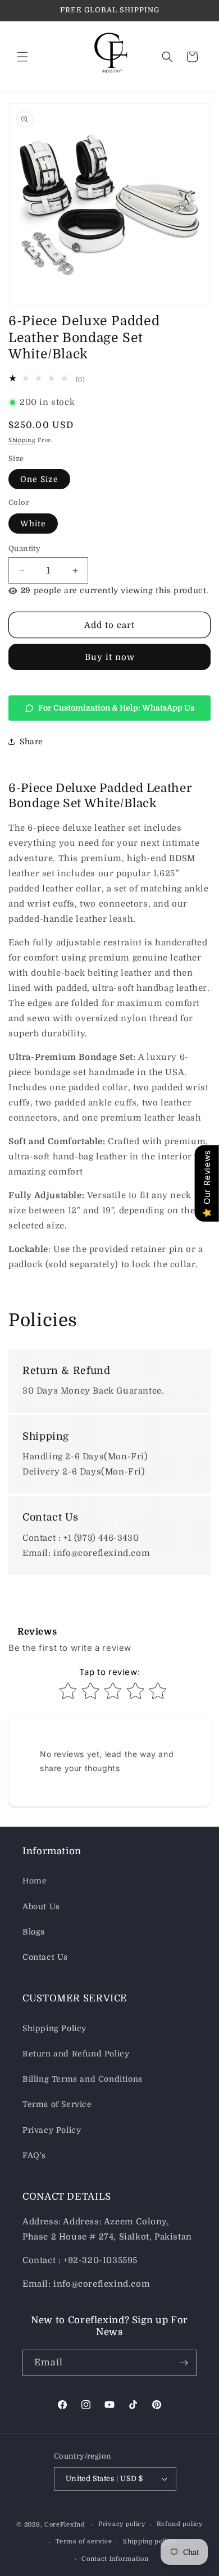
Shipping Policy (54, 2028)
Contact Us (45, 1957)
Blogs (34, 1932)
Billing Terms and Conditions (83, 2079)
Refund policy (180, 2524)
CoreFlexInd (65, 2525)
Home (35, 1881)
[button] (22, 57)
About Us (41, 1906)
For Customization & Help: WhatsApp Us (116, 708)
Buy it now (110, 657)
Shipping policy (149, 2541)
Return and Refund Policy (76, 2054)
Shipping (22, 440)
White (33, 524)
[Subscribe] (184, 2363)
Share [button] (31, 741)
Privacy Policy (52, 2130)
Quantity (24, 549)
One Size (39, 479)
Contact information (115, 2559)
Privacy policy (122, 2524)
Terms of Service (57, 2104)
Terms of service (84, 2541)
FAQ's (34, 2155)
